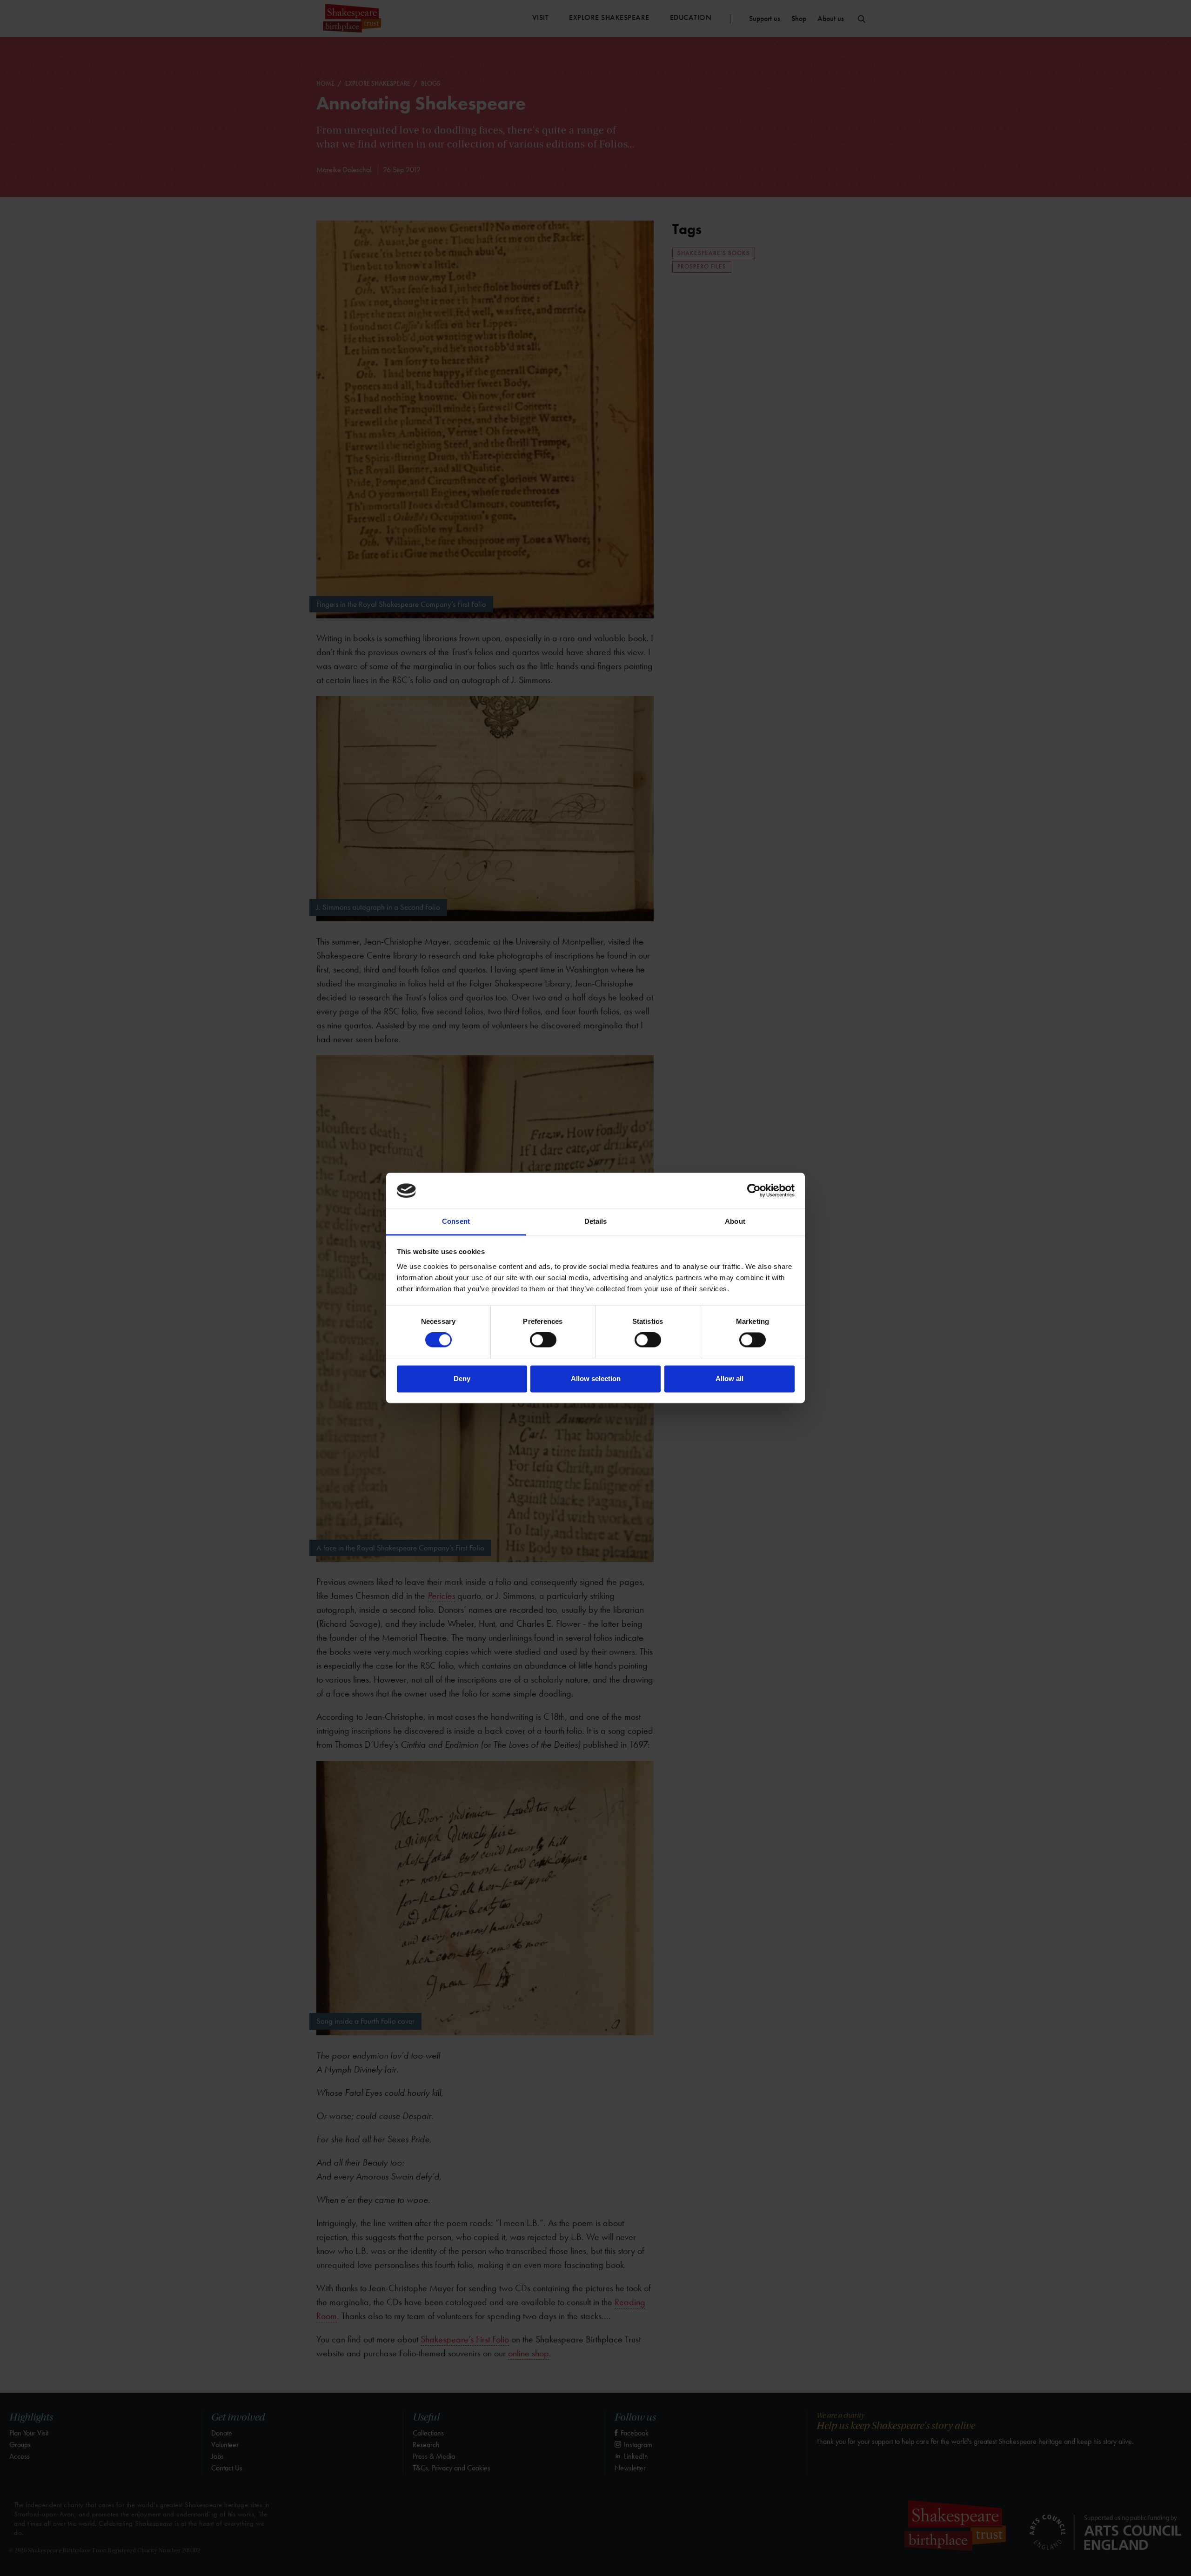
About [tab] (735, 1221)
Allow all (729, 1379)
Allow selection (596, 1379)
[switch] (543, 1340)
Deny (462, 1379)
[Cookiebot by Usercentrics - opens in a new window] (754, 1191)
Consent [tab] (456, 1221)
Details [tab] (596, 1221)
